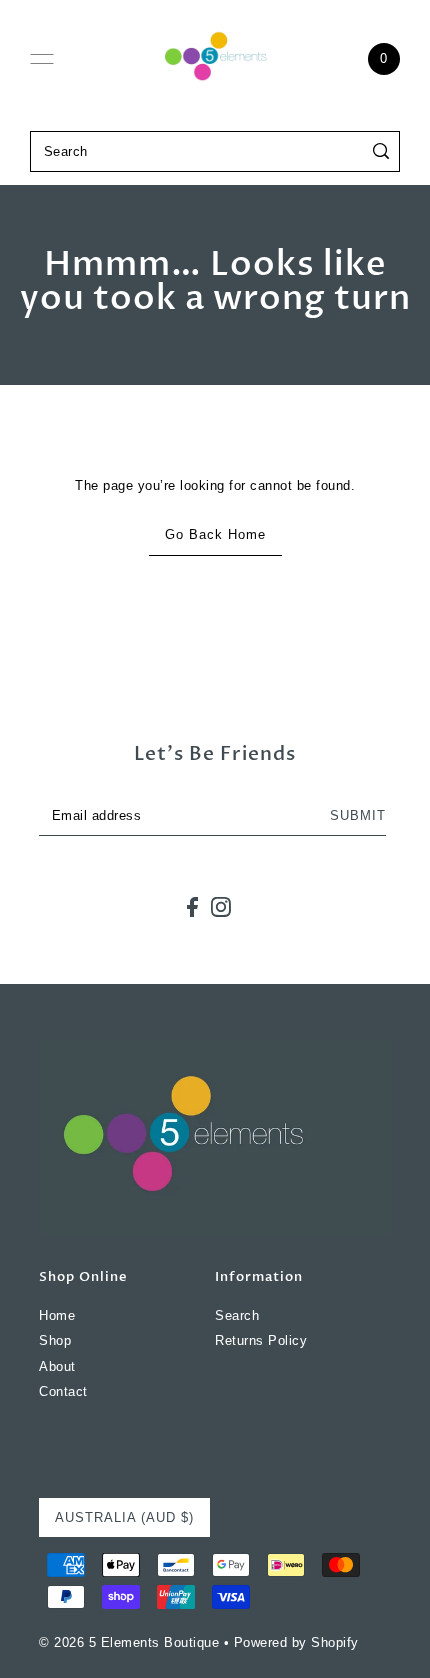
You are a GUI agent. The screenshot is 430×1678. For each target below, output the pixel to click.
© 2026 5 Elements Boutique (129, 1642)
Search (237, 1315)
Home (57, 1315)
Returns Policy (261, 1340)
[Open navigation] (42, 59)
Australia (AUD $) (124, 1517)
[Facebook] (192, 907)
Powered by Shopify (296, 1642)
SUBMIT (358, 815)
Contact (63, 1391)
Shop (55, 1340)
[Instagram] (221, 907)
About (57, 1366)
